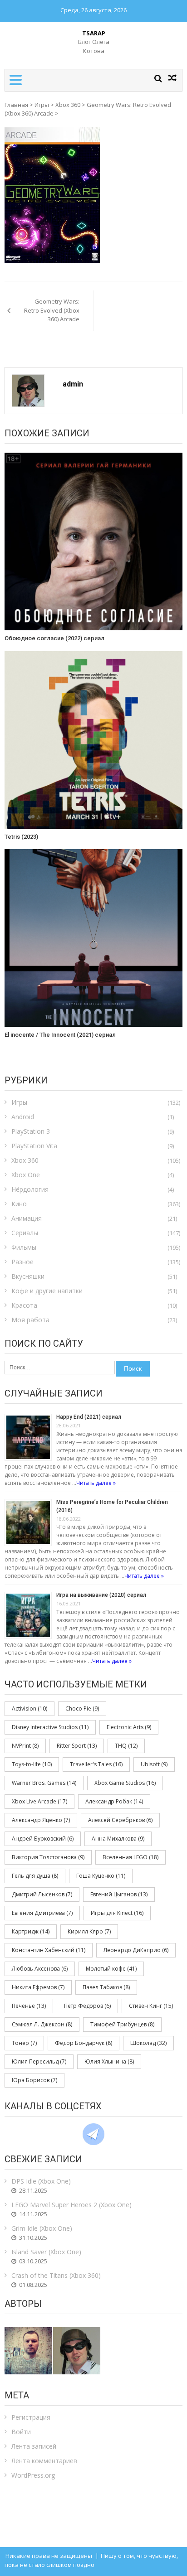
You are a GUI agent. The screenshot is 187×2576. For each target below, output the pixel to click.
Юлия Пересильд (39, 2061)
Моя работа (30, 1320)
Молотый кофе (111, 1969)
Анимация (27, 1218)
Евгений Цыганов (119, 1894)
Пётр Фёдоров (87, 2006)
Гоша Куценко (101, 1876)
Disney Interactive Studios (50, 1727)
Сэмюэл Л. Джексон (42, 2024)
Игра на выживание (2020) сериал (101, 1595)
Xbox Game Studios (125, 1783)
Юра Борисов (34, 2080)
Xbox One (26, 1175)
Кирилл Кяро (89, 1931)
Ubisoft (154, 1764)
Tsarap (94, 33)
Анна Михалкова (118, 1839)
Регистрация (31, 2417)
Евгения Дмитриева (42, 1913)
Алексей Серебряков (120, 1820)
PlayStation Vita (34, 1146)
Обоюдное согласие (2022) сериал (54, 638)
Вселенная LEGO (130, 1857)
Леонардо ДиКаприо (136, 1950)
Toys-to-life (32, 1764)
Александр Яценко (41, 1820)
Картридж (31, 1931)
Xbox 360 (68, 105)
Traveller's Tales (96, 1764)
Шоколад (148, 2043)
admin (73, 384)
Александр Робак (114, 1801)
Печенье (29, 2006)
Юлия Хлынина (109, 2061)
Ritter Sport (77, 1746)
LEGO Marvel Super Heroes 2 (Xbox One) (71, 2205)
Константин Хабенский (49, 1950)
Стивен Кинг (151, 2006)
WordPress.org (33, 2475)
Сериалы (25, 1233)
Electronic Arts (129, 1727)
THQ (126, 1746)
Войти (21, 2432)
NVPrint (25, 1746)
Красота (24, 1305)
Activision (30, 1708)
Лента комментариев (44, 2461)
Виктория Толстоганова (48, 1857)
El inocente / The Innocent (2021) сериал (60, 1035)
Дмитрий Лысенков (42, 1894)
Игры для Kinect (117, 1913)
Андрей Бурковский (43, 1839)
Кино (19, 1204)
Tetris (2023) (21, 837)
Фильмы (24, 1247)
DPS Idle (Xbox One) (41, 2181)
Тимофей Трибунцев (122, 2024)
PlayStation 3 (31, 1131)
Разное (22, 1262)
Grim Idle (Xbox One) (42, 2228)
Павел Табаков (106, 1987)
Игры (42, 105)
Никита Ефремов (38, 1987)
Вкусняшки (28, 1276)
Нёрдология (30, 1189)
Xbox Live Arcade (39, 1801)
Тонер (24, 2043)
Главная (16, 105)
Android (23, 1117)
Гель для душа (35, 1876)
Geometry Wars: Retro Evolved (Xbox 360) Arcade (52, 310)
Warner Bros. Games (44, 1783)
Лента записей (34, 2446)
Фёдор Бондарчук (84, 2043)
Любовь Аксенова (40, 1969)
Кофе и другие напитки (47, 1291)
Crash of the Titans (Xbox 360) (56, 2275)
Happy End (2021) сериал (89, 1417)
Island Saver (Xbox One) (46, 2252)
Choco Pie (82, 1708)
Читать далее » (96, 1483)
